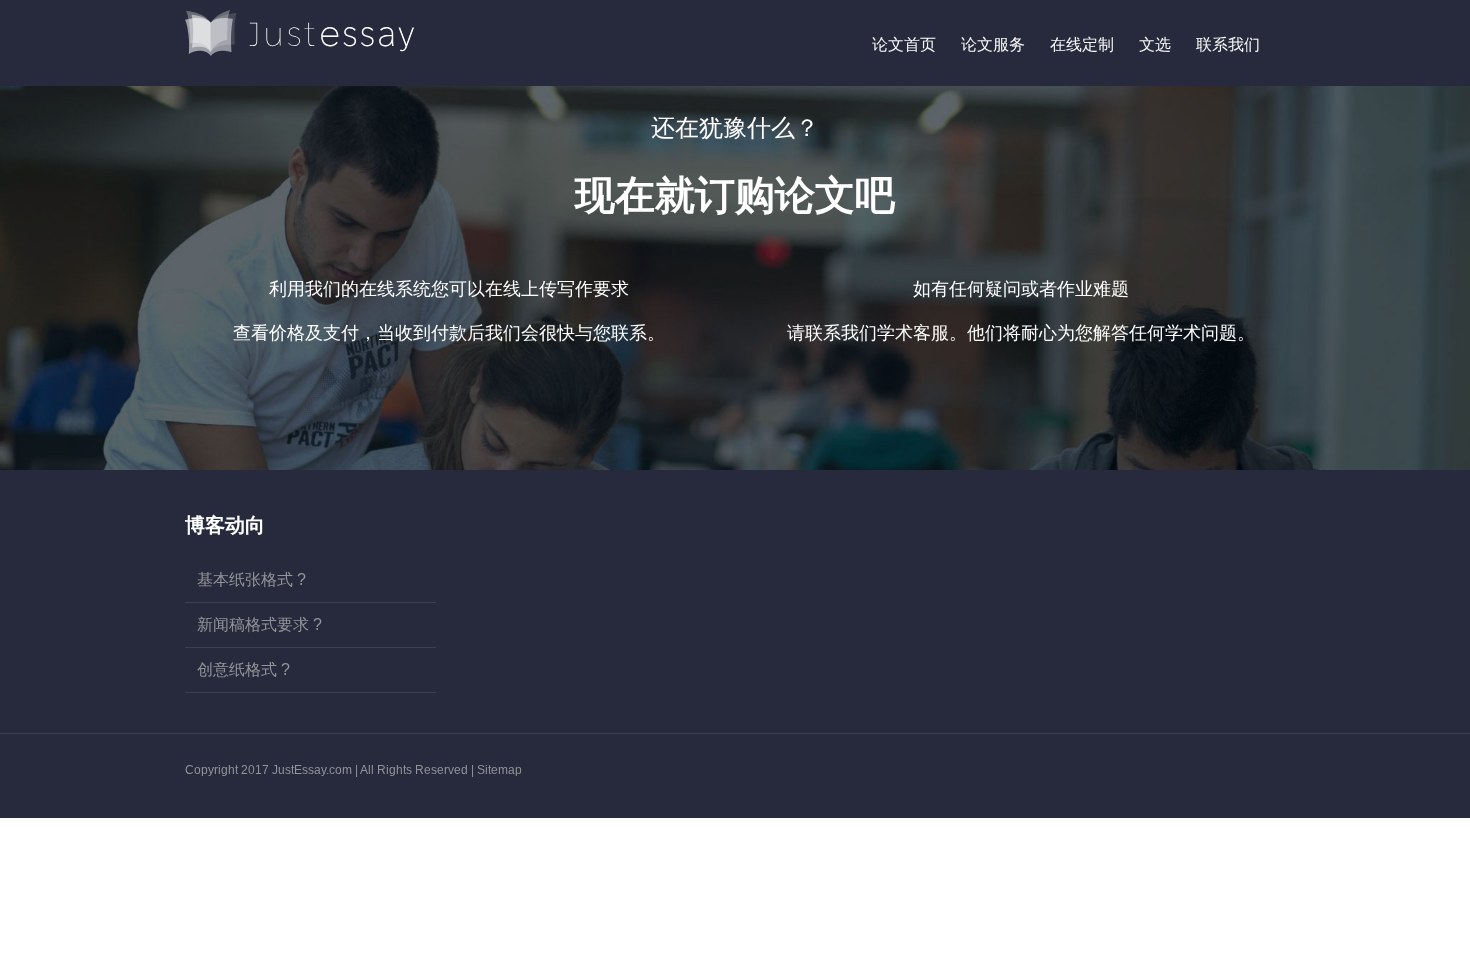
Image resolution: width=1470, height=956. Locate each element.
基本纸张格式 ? (251, 579)
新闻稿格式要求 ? (259, 624)
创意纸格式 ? (243, 669)
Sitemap (499, 770)
